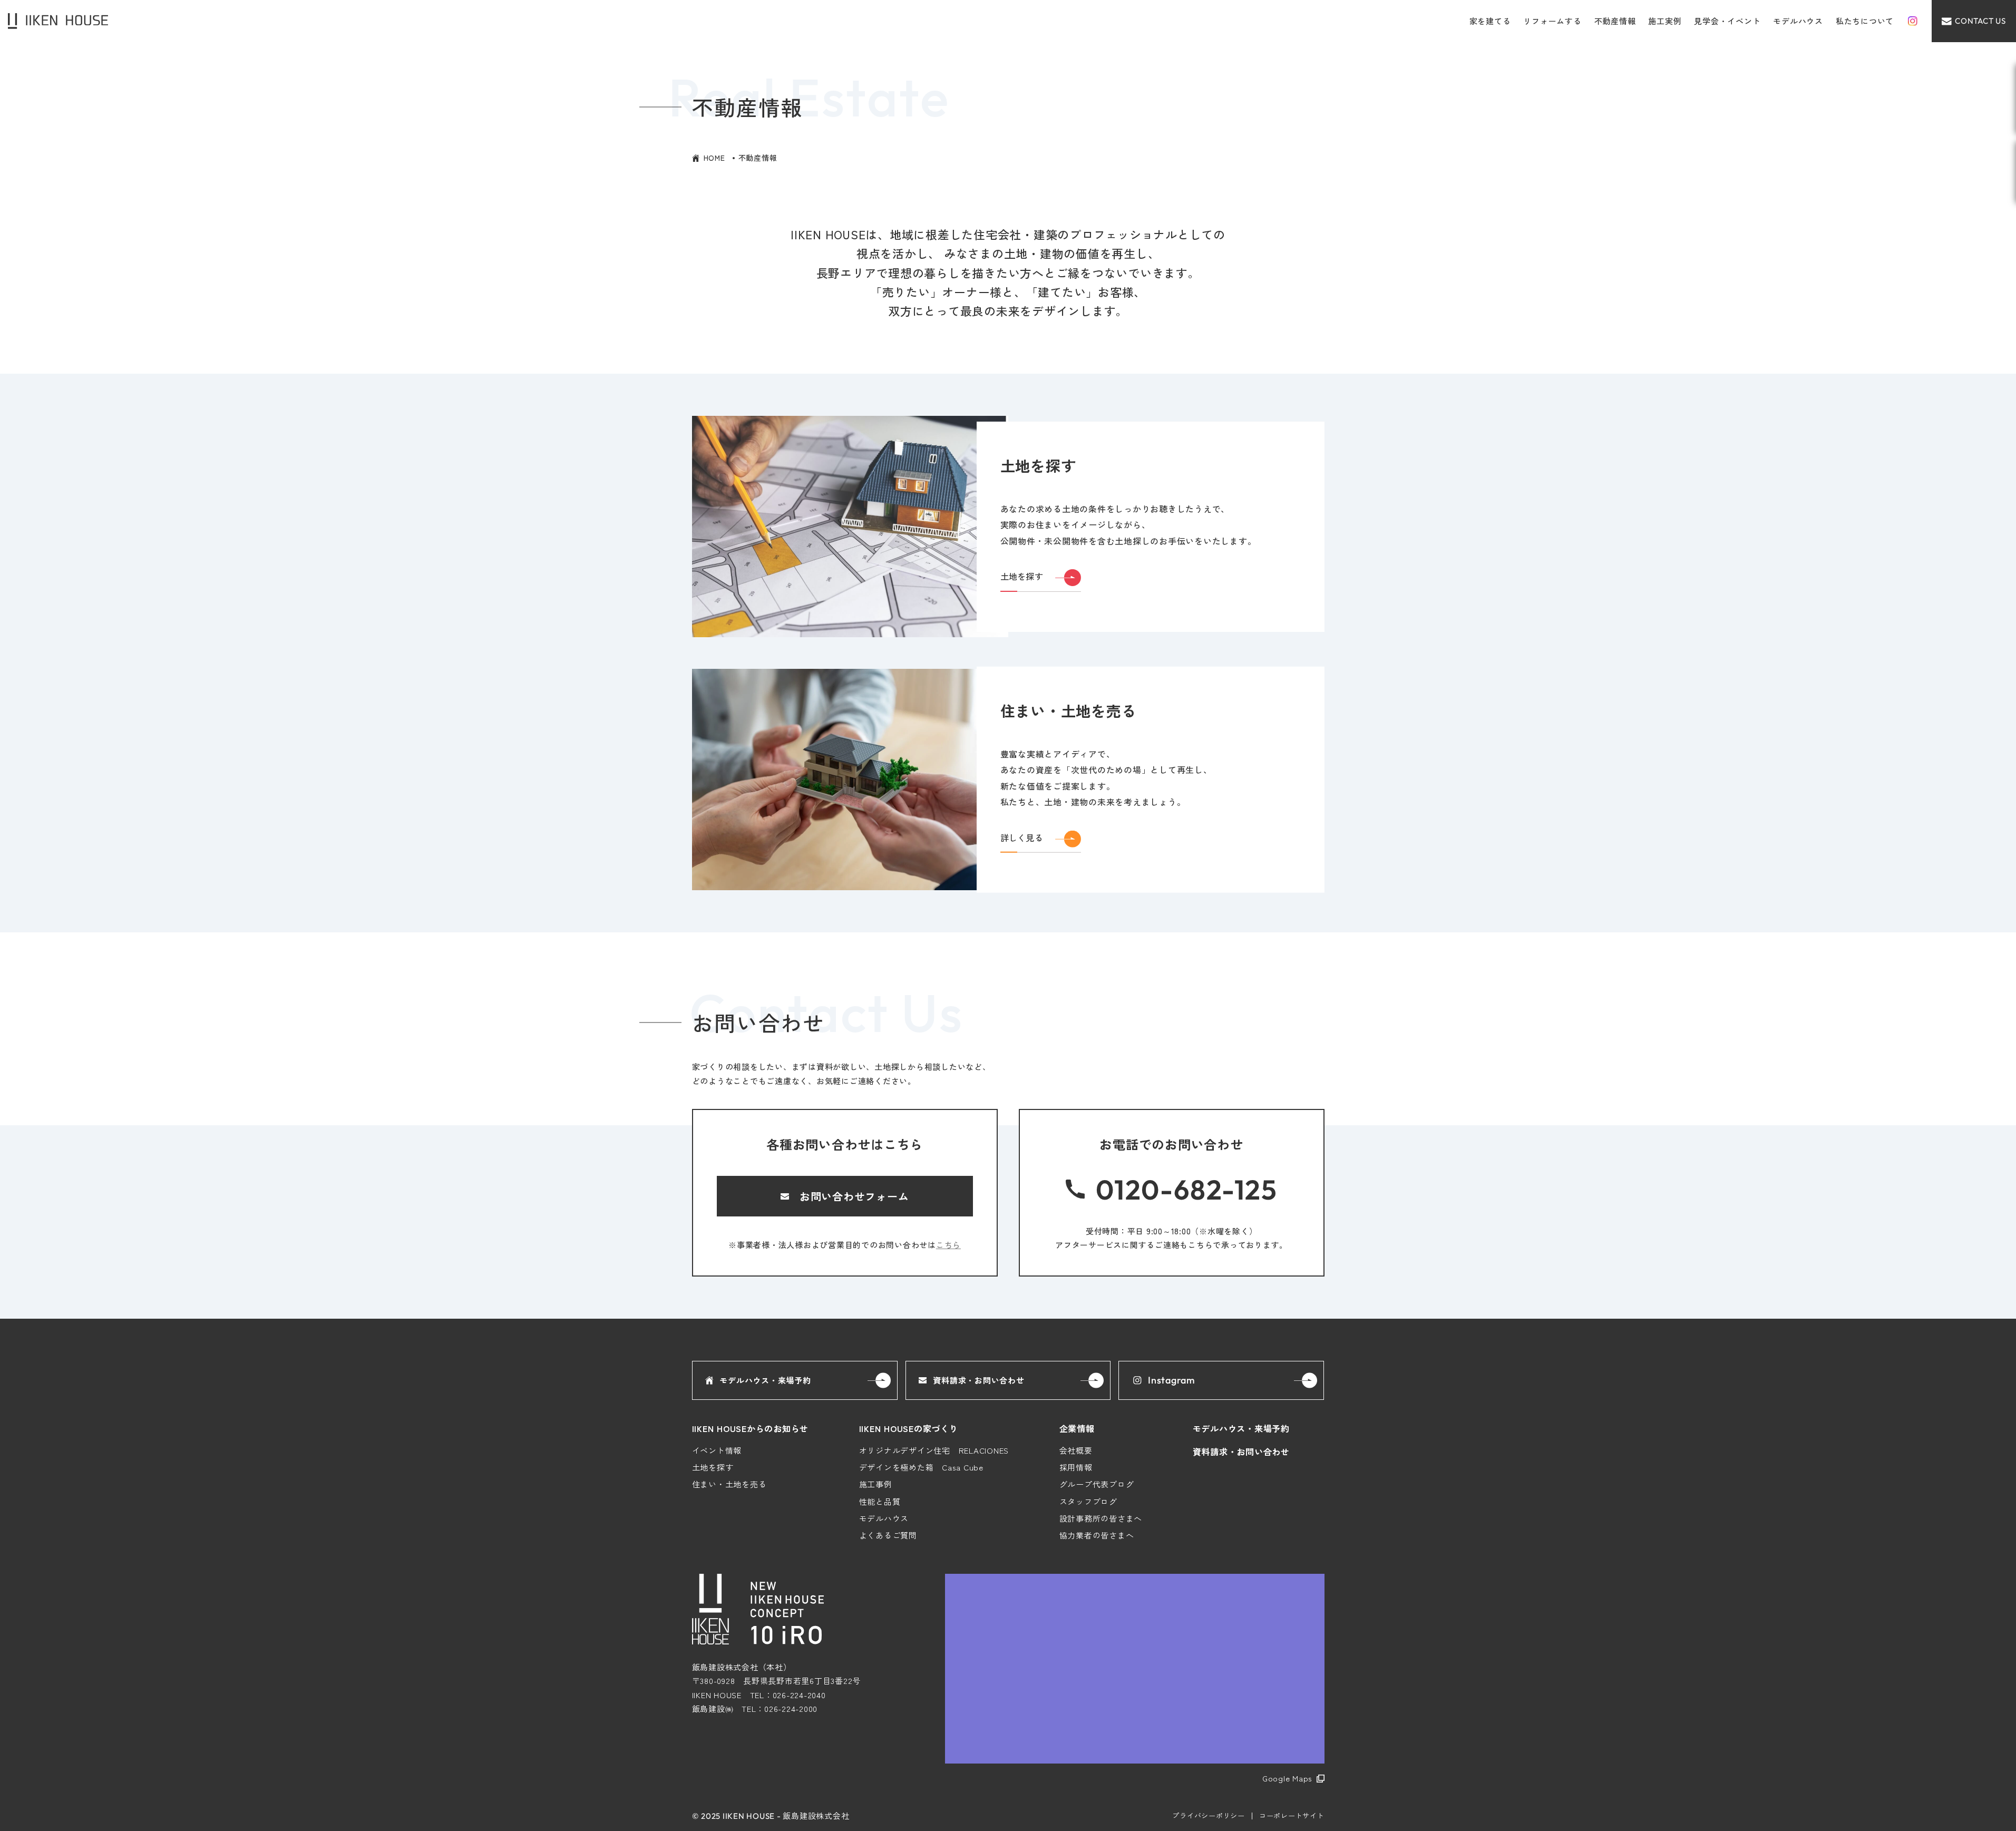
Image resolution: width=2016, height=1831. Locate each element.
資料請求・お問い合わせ (978, 1380)
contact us (1980, 21)
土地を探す (713, 1467)
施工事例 (876, 1484)
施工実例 (1665, 21)
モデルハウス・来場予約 (765, 1380)
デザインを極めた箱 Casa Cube (921, 1467)
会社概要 (1076, 1450)
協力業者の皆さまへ (1097, 1535)
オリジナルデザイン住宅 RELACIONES (934, 1450)
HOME (714, 158)
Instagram (1172, 1380)
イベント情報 (717, 1450)
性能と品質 (880, 1501)
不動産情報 (1615, 21)
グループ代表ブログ (1097, 1484)
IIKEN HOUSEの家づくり (909, 1428)
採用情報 (1076, 1467)
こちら (948, 1245)
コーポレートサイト (1292, 1815)
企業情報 (1077, 1428)
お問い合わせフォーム (854, 1196)
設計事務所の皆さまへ (1101, 1518)
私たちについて (1865, 21)
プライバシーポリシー (1209, 1815)
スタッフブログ (1088, 1501)
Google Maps (1287, 1778)
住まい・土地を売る (729, 1484)
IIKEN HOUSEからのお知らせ (751, 1428)
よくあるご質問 (888, 1535)
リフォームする (1552, 21)
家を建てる (1490, 21)
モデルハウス (1798, 21)
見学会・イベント (1727, 21)
